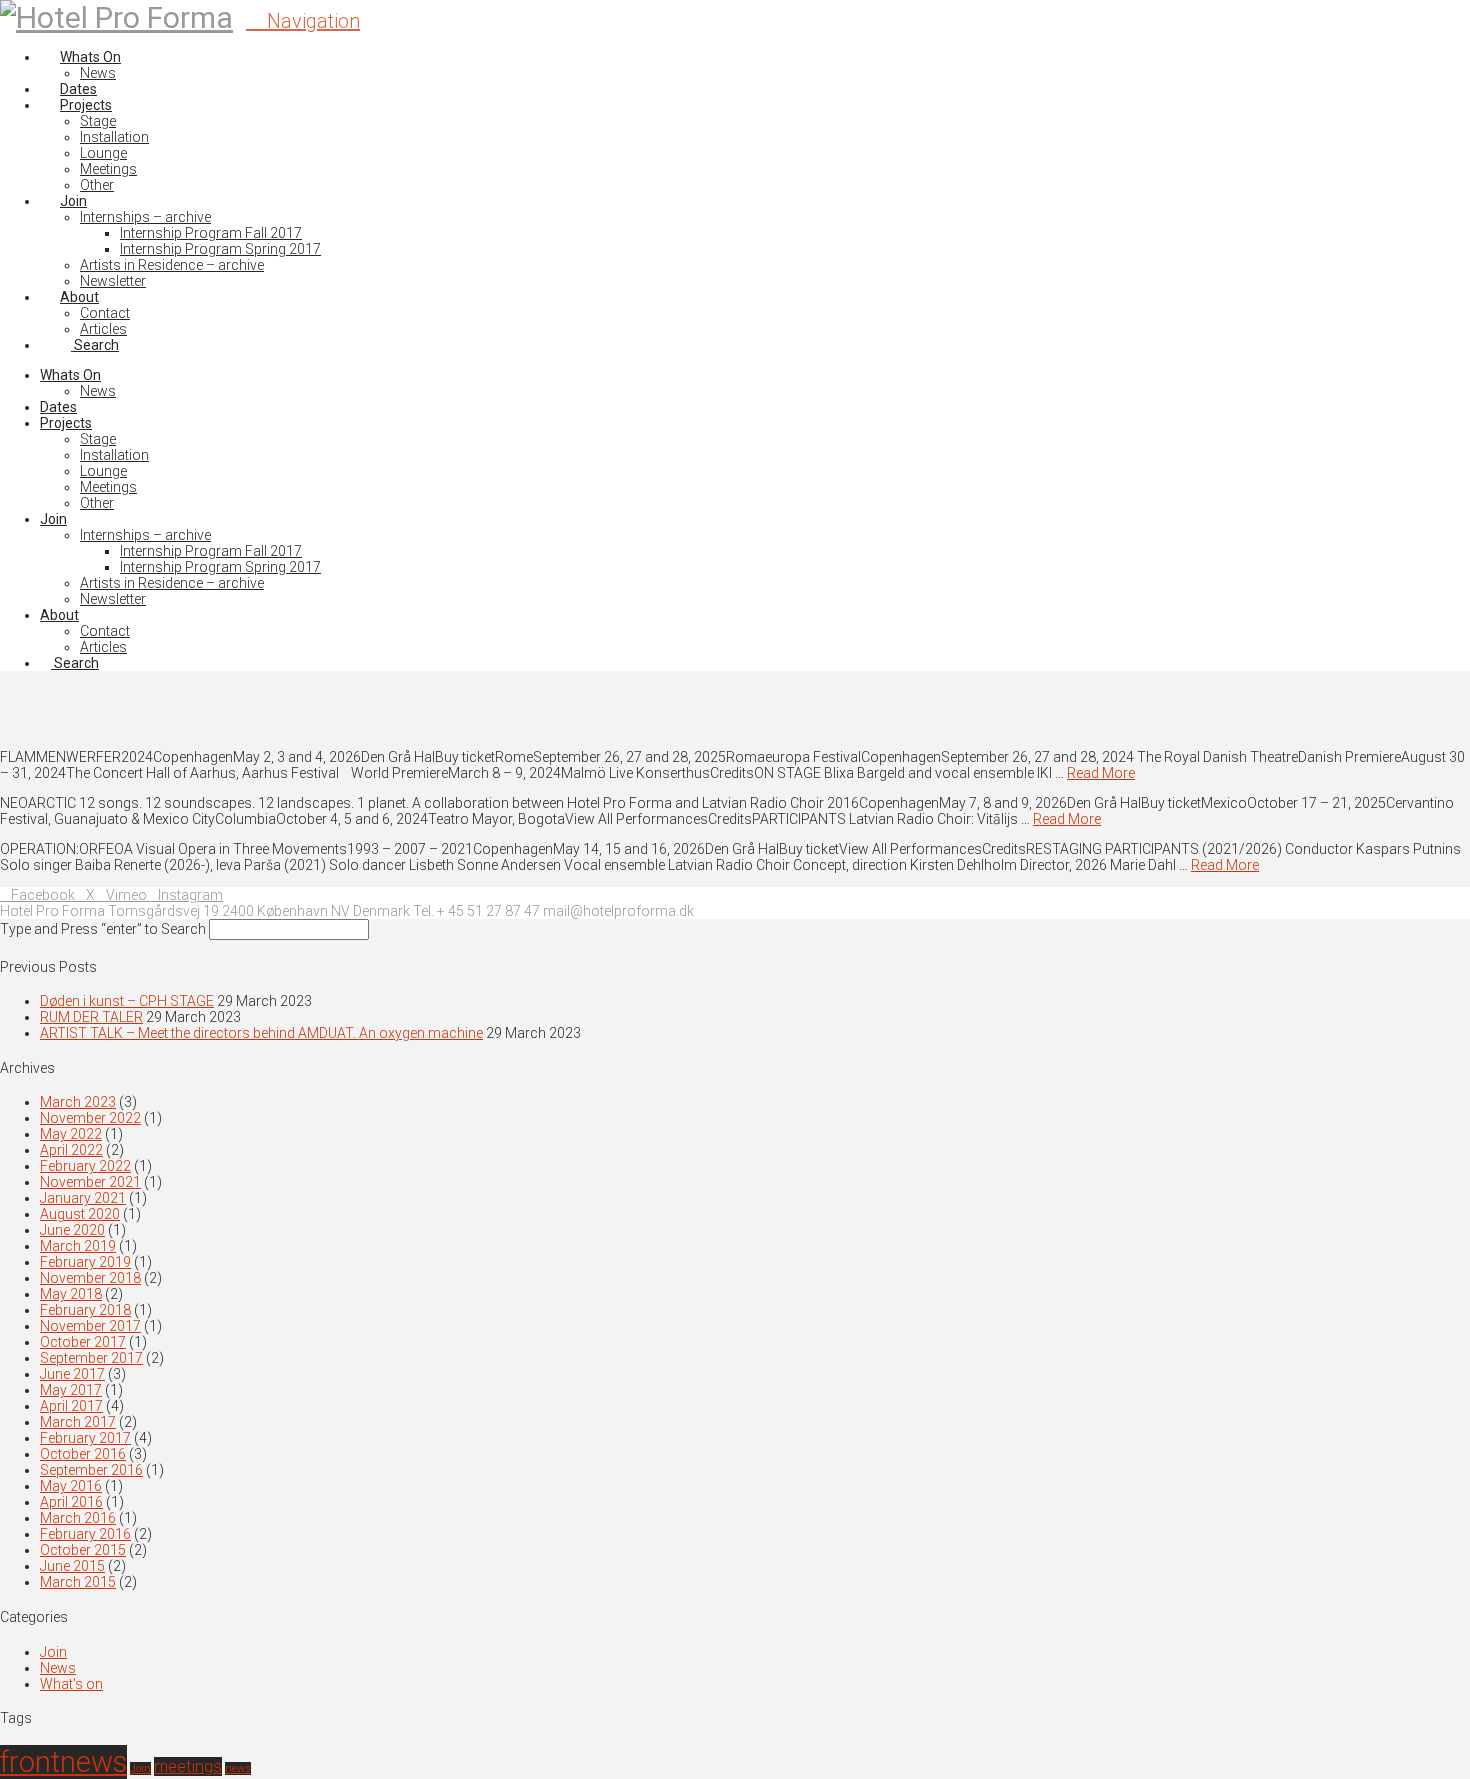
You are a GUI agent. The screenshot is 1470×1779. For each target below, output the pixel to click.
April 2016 (71, 1502)
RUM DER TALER (91, 1017)
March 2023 (78, 1102)
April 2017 (71, 1406)
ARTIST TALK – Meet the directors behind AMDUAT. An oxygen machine (261, 1033)
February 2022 (85, 1166)
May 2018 (71, 1294)
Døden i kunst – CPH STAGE (127, 1001)
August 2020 (80, 1214)
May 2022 (71, 1134)
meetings (188, 1766)
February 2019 (85, 1262)
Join (53, 1652)
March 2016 (78, 1518)
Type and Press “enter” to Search (103, 929)
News (58, 1668)
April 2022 (71, 1150)
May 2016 (71, 1486)
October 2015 (83, 1550)
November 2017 (90, 1326)
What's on (71, 1684)
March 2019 (78, 1246)
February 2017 (85, 1438)
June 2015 (72, 1566)
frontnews (63, 1762)
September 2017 (91, 1358)
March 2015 (78, 1582)
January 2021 (83, 1198)
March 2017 (78, 1422)
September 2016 (91, 1470)
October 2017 (83, 1342)
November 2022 (90, 1118)
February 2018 (85, 1310)
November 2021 (90, 1182)
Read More (1101, 773)
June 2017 (72, 1374)
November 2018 (90, 1278)
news (238, 1768)
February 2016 (85, 1534)
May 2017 (71, 1390)
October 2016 (83, 1454)
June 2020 (72, 1230)
